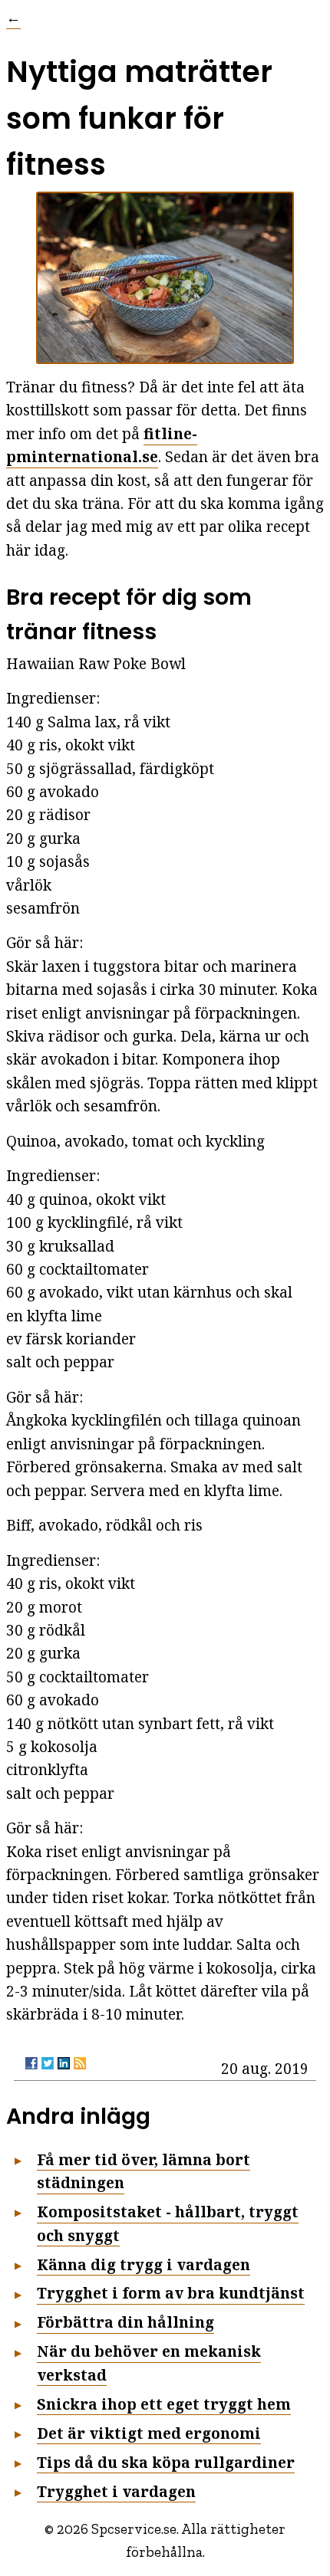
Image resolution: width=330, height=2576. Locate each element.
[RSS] (80, 2063)
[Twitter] (48, 2063)
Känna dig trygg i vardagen (144, 2264)
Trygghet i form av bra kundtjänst (171, 2293)
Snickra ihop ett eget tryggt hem (164, 2404)
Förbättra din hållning (125, 2322)
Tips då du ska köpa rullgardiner (166, 2463)
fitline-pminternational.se (102, 445)
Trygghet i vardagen (116, 2491)
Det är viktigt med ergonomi (149, 2433)
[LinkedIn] (64, 2063)
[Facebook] (31, 2063)
